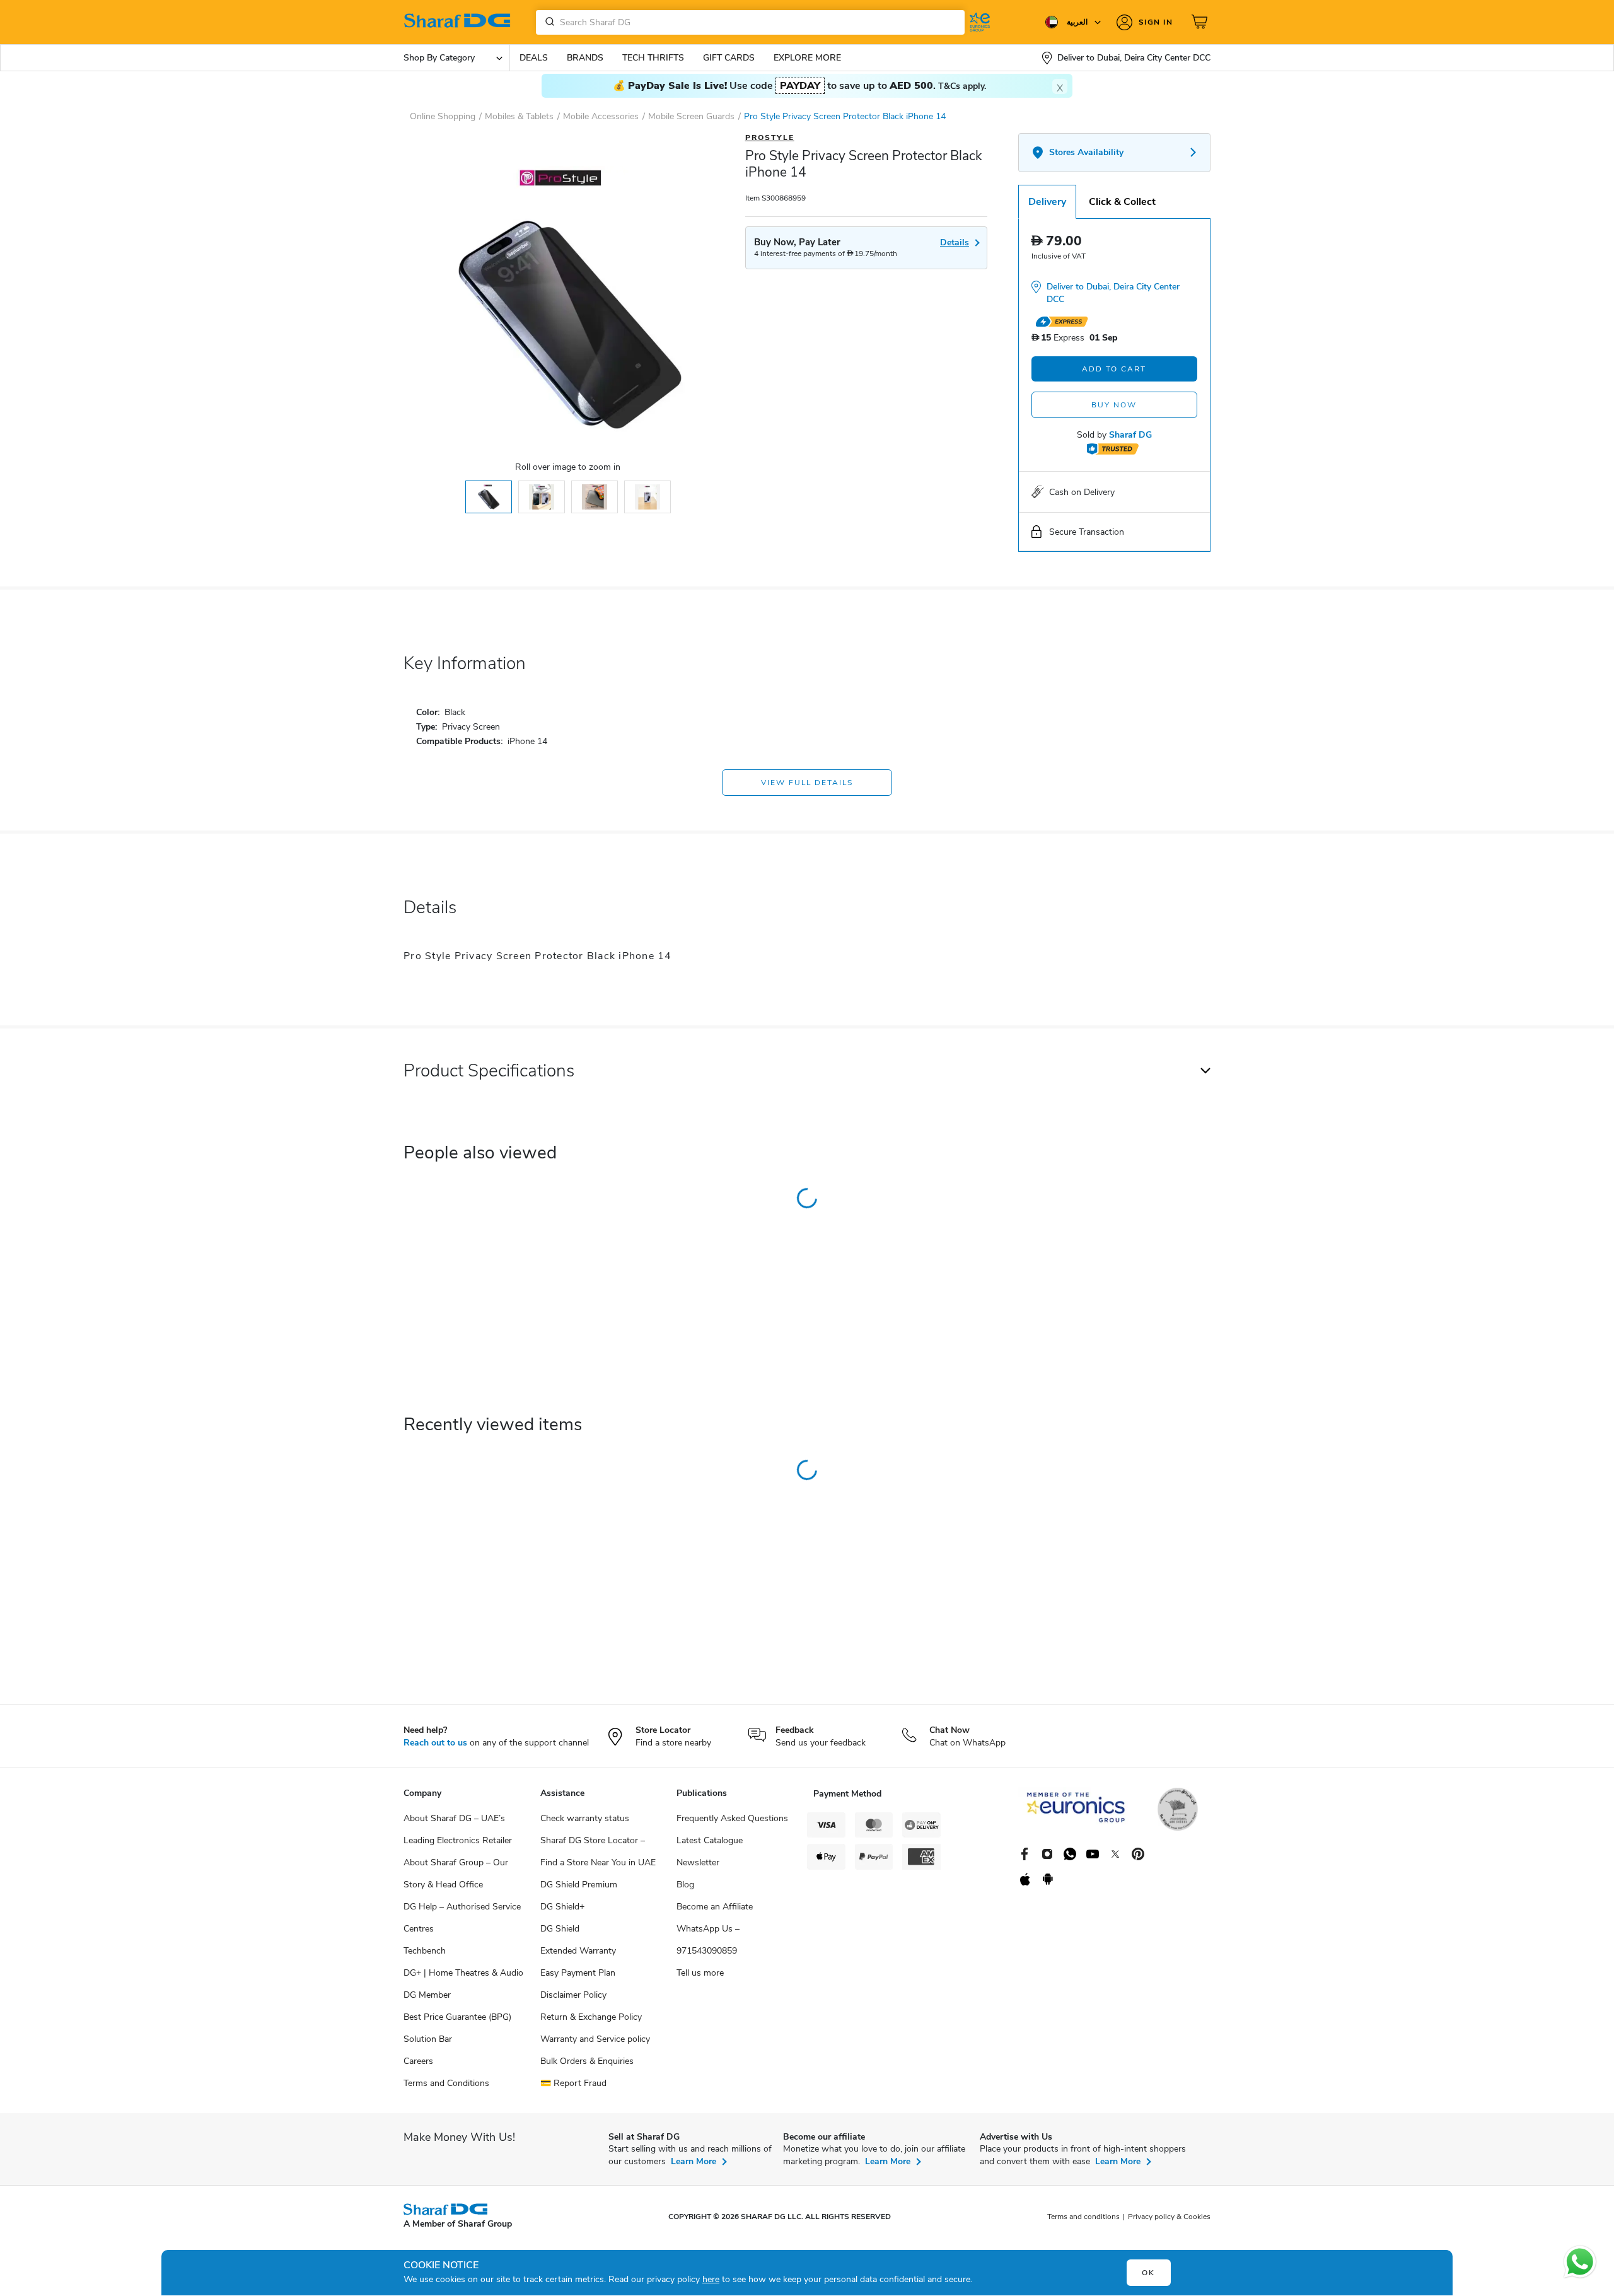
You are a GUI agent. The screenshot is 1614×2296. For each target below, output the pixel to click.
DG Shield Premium (579, 1885)
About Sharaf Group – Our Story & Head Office (456, 1874)
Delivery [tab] (1047, 202)
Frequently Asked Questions (732, 1818)
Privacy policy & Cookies (1169, 2217)
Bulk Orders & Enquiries (587, 2061)
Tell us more (700, 1973)
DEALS (534, 58)
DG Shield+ (562, 1907)
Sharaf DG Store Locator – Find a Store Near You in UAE (598, 1851)
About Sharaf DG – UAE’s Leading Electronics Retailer (458, 1829)
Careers (418, 2061)
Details (955, 242)
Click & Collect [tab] (1122, 202)
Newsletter (698, 1862)
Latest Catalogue (710, 1840)
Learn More (694, 2161)
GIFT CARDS (729, 58)
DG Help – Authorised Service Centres (462, 1918)
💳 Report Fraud (573, 2083)
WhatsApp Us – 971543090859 (708, 1940)
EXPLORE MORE (807, 58)
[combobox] (750, 22)
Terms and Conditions (446, 2083)
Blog (685, 1885)
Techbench (425, 1951)
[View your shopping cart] (1201, 22)
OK (1148, 2273)
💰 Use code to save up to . (799, 86)
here (711, 2279)
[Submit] (547, 22)
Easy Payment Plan (578, 1973)
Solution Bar (428, 2039)
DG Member (427, 1995)
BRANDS (585, 58)
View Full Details (807, 783)
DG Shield (560, 1929)
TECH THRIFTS (653, 58)
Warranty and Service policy (595, 2039)
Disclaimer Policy (573, 1995)
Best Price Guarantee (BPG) (457, 2017)
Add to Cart (1114, 369)
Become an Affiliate (715, 1907)
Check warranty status (585, 1818)
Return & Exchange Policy (591, 2017)
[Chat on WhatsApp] (1580, 2262)
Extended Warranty (578, 1951)
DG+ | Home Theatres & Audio (463, 1973)
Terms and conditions (1083, 2217)
